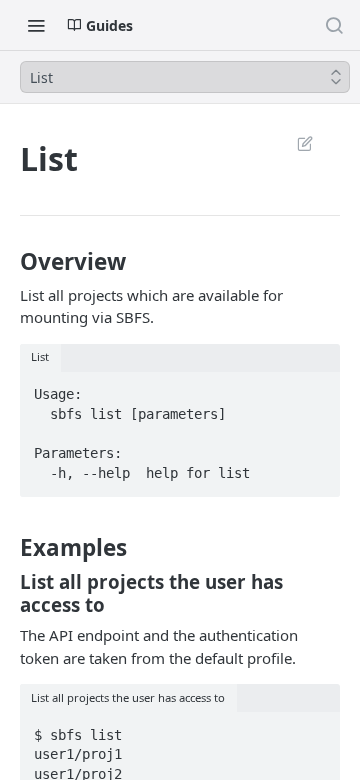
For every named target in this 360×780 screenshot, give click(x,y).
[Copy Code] (315, 389)
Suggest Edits (295, 143)
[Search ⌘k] (334, 25)
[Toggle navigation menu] (36, 25)
